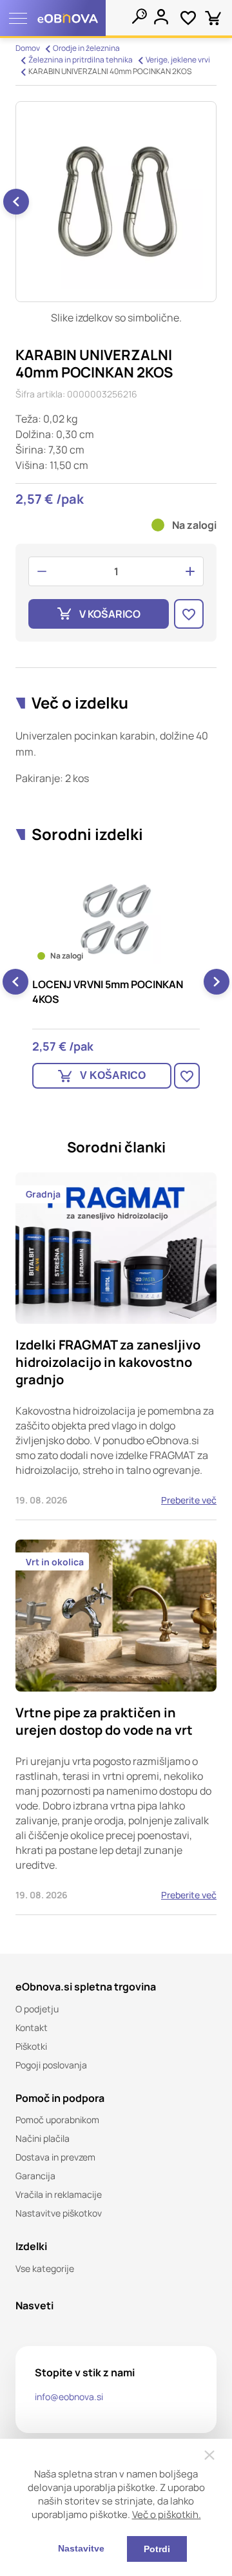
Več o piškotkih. (167, 2514)
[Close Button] (209, 2455)
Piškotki (31, 2046)
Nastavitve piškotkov (59, 2213)
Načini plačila (43, 2138)
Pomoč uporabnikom (57, 2120)
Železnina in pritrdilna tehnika (81, 60)
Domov (28, 48)
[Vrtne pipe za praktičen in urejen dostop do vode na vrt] (116, 1727)
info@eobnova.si (69, 2397)
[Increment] (190, 571)
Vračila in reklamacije (59, 2194)
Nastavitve (81, 2548)
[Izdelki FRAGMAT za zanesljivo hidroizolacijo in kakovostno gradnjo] (116, 1346)
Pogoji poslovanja (51, 2065)
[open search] (139, 16)
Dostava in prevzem (55, 2157)
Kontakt (32, 2027)
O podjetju (37, 2009)
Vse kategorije (45, 2268)
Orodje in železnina (86, 48)
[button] (16, 202)
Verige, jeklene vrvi (178, 60)
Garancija (35, 2176)
